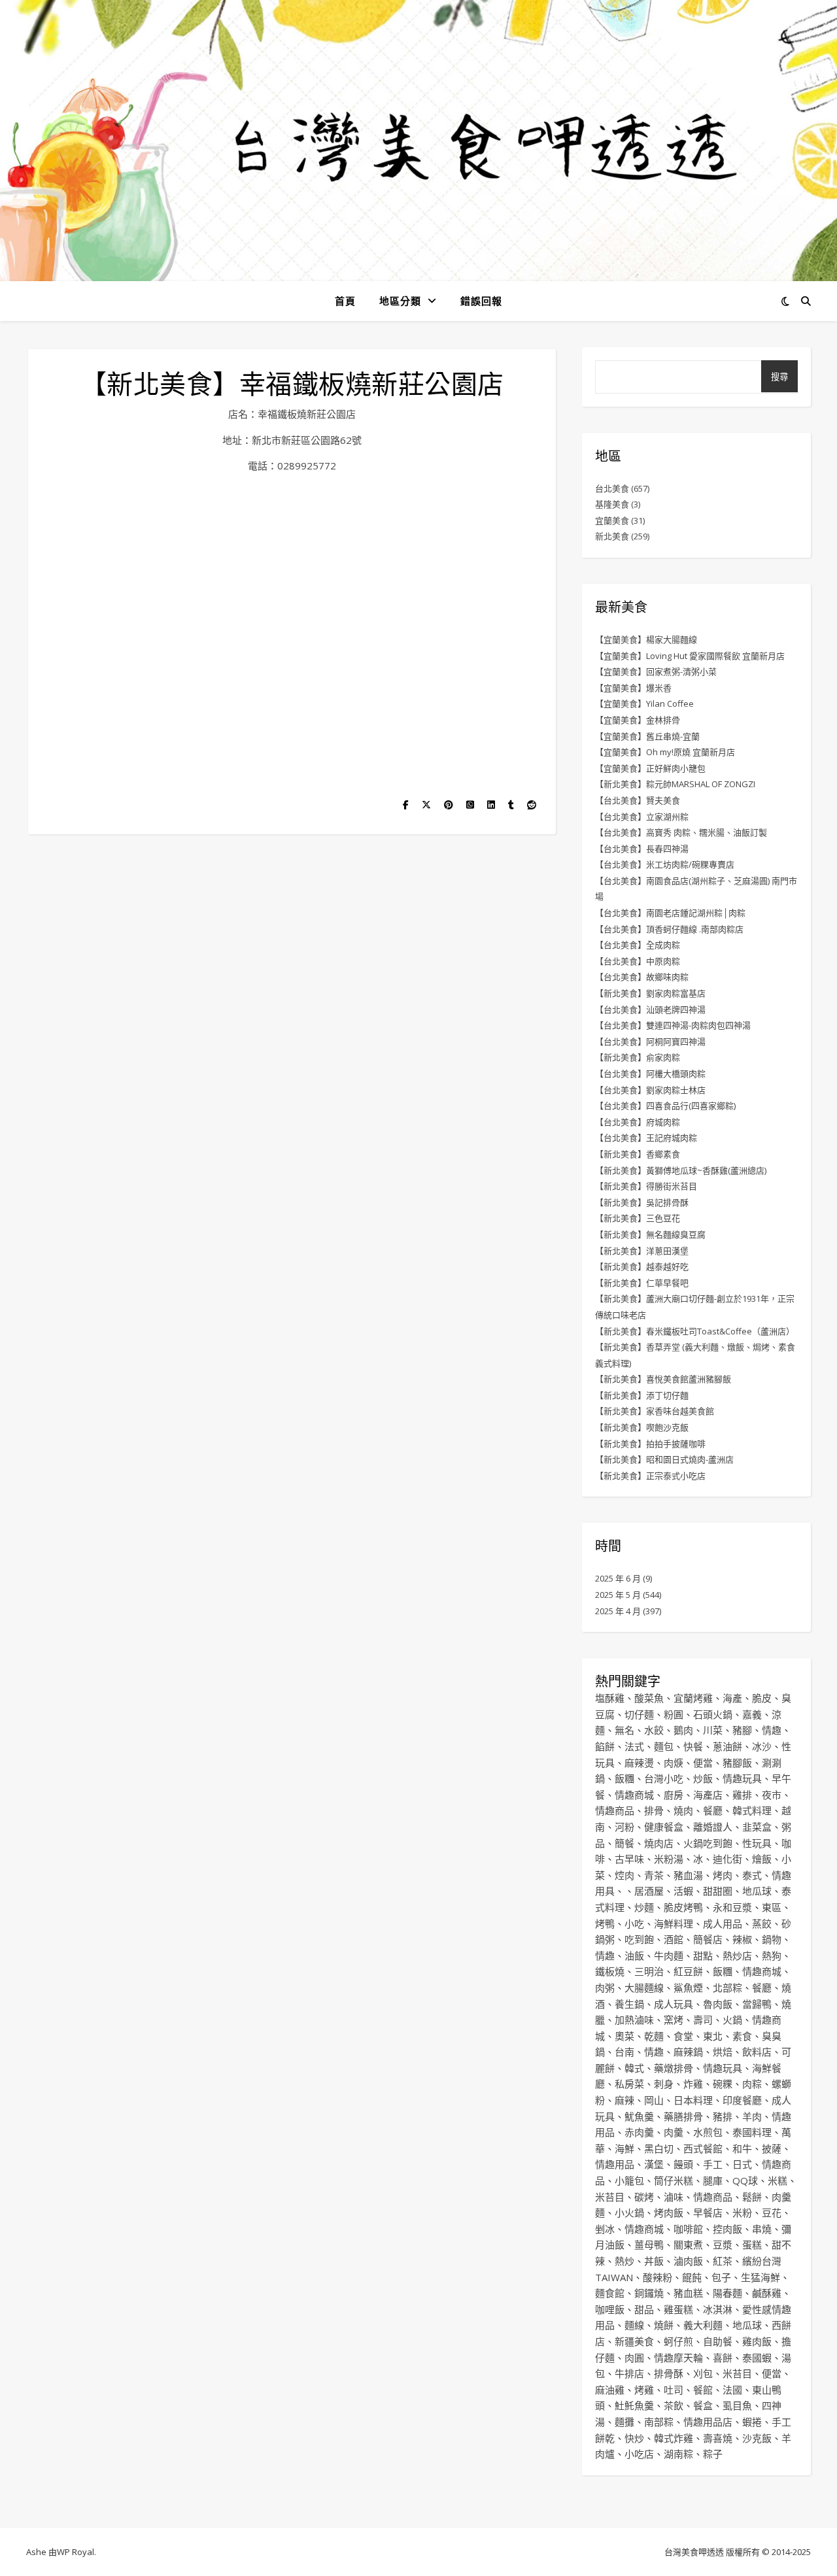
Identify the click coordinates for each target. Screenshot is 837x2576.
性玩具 (757, 1843)
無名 (624, 1730)
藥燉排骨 (674, 2068)
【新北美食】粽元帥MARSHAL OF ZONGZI (675, 784)
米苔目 (610, 2197)
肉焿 (674, 1763)
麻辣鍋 (688, 2052)
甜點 (703, 1956)
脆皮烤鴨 (683, 1907)
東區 (772, 1907)
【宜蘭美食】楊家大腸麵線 (646, 639)
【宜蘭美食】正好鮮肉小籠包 (650, 768)
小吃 (634, 1924)
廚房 (674, 1795)
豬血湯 (688, 1875)
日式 (742, 2164)
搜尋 (779, 377)
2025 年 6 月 (618, 1578)
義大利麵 (703, 2325)
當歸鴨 (757, 2004)
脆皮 (762, 1698)
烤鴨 (605, 1924)
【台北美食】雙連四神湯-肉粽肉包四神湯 (673, 1025)
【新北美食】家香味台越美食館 (655, 1411)
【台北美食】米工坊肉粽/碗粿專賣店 (665, 864)
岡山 (654, 2100)
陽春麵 (727, 2293)
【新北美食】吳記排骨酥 (642, 1202)
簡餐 (624, 1843)
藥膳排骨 (683, 2116)
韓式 (634, 2068)
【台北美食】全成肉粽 (638, 945)
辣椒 (742, 1939)
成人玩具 (674, 2004)
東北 (713, 2036)
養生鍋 (629, 2004)
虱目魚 (737, 2405)
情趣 (772, 1730)
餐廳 (713, 1810)
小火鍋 (629, 2212)
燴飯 (762, 1859)
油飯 (634, 1956)
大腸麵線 (644, 1988)
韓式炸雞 (674, 2438)
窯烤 (674, 2020)
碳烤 (644, 2197)
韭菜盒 (757, 1827)
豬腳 (742, 1730)
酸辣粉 (658, 2277)
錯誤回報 (481, 301)
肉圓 (634, 2358)
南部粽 (659, 2422)
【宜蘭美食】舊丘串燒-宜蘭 (647, 736)
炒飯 (703, 1778)
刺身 (664, 2084)
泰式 (752, 1875)
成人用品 (723, 1924)
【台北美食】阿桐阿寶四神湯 (650, 1042)
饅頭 (683, 2164)
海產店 (708, 1795)
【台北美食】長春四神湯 (642, 849)
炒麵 (644, 1907)
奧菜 (624, 2036)
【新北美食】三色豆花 (638, 1218)
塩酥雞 (610, 1698)
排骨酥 (669, 2373)
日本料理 (693, 2100)
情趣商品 (615, 1810)
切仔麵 (639, 1714)
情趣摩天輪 (678, 2358)
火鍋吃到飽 (708, 1843)
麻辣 (624, 2100)
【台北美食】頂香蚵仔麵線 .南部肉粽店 (669, 929)
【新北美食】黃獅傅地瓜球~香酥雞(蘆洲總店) (681, 1170)
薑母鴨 (649, 2245)
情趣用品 (615, 2164)
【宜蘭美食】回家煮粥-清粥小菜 (656, 671)
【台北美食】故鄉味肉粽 (642, 977)
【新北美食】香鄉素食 (638, 1154)
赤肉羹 (639, 2132)
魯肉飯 (718, 2004)
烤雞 (644, 2390)
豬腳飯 (737, 1763)
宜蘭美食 (612, 520)
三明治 (649, 1971)
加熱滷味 (634, 2020)
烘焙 (723, 2052)
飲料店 (757, 2052)
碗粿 (723, 2084)
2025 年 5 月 (618, 1595)
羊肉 (752, 2116)
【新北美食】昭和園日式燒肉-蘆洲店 (664, 1459)
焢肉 (624, 1875)
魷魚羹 (639, 2116)
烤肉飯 (669, 2212)
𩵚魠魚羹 (634, 2405)
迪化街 (727, 1859)
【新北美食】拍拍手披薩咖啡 (650, 1444)
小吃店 (639, 2454)
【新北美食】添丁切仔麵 (642, 1395)
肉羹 (674, 2132)
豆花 (772, 2212)
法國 (732, 2390)
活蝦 (683, 1891)
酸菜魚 (649, 1698)
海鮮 (624, 2148)
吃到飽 (639, 1939)
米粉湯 (669, 1859)
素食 (742, 2036)
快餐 (693, 1746)
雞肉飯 (757, 2341)
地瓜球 (757, 1891)
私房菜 (629, 2084)
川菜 (713, 1730)
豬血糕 (688, 2293)
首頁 (345, 301)
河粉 (624, 1827)
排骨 (654, 1810)
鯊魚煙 (688, 1988)
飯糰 (624, 1778)
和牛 (742, 2148)
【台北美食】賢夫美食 (638, 800)
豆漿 (723, 2245)
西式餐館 (703, 2148)
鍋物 (772, 1939)
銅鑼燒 (649, 2293)
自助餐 (718, 2341)
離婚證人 (713, 1827)
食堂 (683, 2036)
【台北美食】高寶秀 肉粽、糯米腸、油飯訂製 (681, 832)
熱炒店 (737, 1956)
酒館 (674, 1939)
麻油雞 (610, 2390)
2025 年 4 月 (618, 1611)
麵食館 (610, 2293)
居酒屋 (649, 1891)
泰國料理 (752, 2132)
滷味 (674, 2197)
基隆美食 (612, 504)
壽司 (703, 2020)
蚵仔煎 (678, 2341)
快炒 (634, 2438)
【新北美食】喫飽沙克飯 (642, 1427)
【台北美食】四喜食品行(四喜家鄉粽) (665, 1106)
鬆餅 (752, 2197)
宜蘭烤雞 (693, 1698)
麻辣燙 (639, 1763)
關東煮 (688, 2245)
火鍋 (732, 2020)
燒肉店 (659, 1843)
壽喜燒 (718, 2438)
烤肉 (723, 1875)
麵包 (664, 1746)
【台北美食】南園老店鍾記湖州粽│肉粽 (670, 913)
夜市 (772, 1795)
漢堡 (654, 2164)
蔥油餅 (727, 1746)
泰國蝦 (757, 2358)
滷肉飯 (688, 2261)
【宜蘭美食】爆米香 (633, 688)
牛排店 (629, 2373)
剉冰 (605, 2229)
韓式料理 (752, 1810)
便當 (703, 1763)
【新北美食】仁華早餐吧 (642, 1283)
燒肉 (683, 1810)
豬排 (723, 2116)
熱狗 (772, 1956)
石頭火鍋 (713, 1714)
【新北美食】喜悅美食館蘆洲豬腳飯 (663, 1379)
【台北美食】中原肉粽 (638, 961)
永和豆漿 (732, 1907)
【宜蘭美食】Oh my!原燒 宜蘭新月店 (665, 752)
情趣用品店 (708, 2422)
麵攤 (624, 2422)
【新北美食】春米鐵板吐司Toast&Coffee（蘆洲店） (695, 1331)
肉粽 (752, 2084)
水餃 (654, 1730)
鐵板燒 (610, 1971)
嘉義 (752, 1714)
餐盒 (703, 2405)
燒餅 (664, 2325)
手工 (713, 2164)
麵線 (634, 2325)
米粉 (742, 2212)
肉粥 (605, 1988)
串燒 (762, 2229)
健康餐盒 (664, 1827)
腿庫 (713, 2180)
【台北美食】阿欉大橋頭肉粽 (650, 1074)
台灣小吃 (664, 1778)
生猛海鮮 (760, 2277)
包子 (721, 2277)
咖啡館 (688, 2229)
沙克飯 (757, 2438)
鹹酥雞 (767, 2293)
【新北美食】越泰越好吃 (642, 1266)
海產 (732, 1698)
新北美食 (612, 536)
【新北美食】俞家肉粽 (638, 1057)
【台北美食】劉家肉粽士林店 (650, 1090)
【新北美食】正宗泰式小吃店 (650, 1476)
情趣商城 (634, 1795)
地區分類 (400, 301)
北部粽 (727, 1988)
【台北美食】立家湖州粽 (642, 817)
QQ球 (745, 2180)
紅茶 (723, 2261)
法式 (634, 1746)
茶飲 (674, 2405)
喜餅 (723, 2358)
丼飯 (654, 2261)
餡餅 (605, 1746)
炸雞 (693, 2084)
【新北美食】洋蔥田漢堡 (642, 1251)
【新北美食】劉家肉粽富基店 (650, 993)
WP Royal (76, 2552)
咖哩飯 (610, 2309)
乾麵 (654, 2036)
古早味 (629, 1859)
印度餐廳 (742, 2100)
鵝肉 (683, 1730)
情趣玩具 (742, 1778)
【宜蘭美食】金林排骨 (638, 720)
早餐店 (708, 2212)
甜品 (644, 2309)
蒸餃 (762, 1924)
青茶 (654, 1875)
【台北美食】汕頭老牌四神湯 (650, 1009)
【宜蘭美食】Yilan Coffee (644, 703)
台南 (624, 2052)
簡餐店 (708, 1939)
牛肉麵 (669, 1956)
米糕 (777, 2180)
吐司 (674, 2390)
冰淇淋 (718, 2309)
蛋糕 (752, 2245)
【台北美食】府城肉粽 (638, 1122)
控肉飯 (727, 2229)
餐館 (703, 2390)
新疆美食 (634, 2341)
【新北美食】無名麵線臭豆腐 (650, 1234)
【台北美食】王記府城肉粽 (646, 1138)
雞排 (742, 1795)
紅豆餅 (688, 1971)
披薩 (772, 2148)
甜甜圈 (718, 1891)
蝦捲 (752, 2422)
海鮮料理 (674, 1924)
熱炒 (624, 2261)
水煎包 (708, 2132)
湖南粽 (678, 2454)
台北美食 (612, 488)
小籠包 (629, 2180)
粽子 (713, 2454)
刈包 (703, 2373)
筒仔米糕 (674, 2180)
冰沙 (762, 1746)
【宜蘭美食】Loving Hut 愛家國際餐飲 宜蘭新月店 (690, 656)
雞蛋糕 (678, 2309)
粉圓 (674, 1714)
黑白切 (659, 2148)
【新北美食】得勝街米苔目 (646, 1186)
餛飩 (692, 2277)
